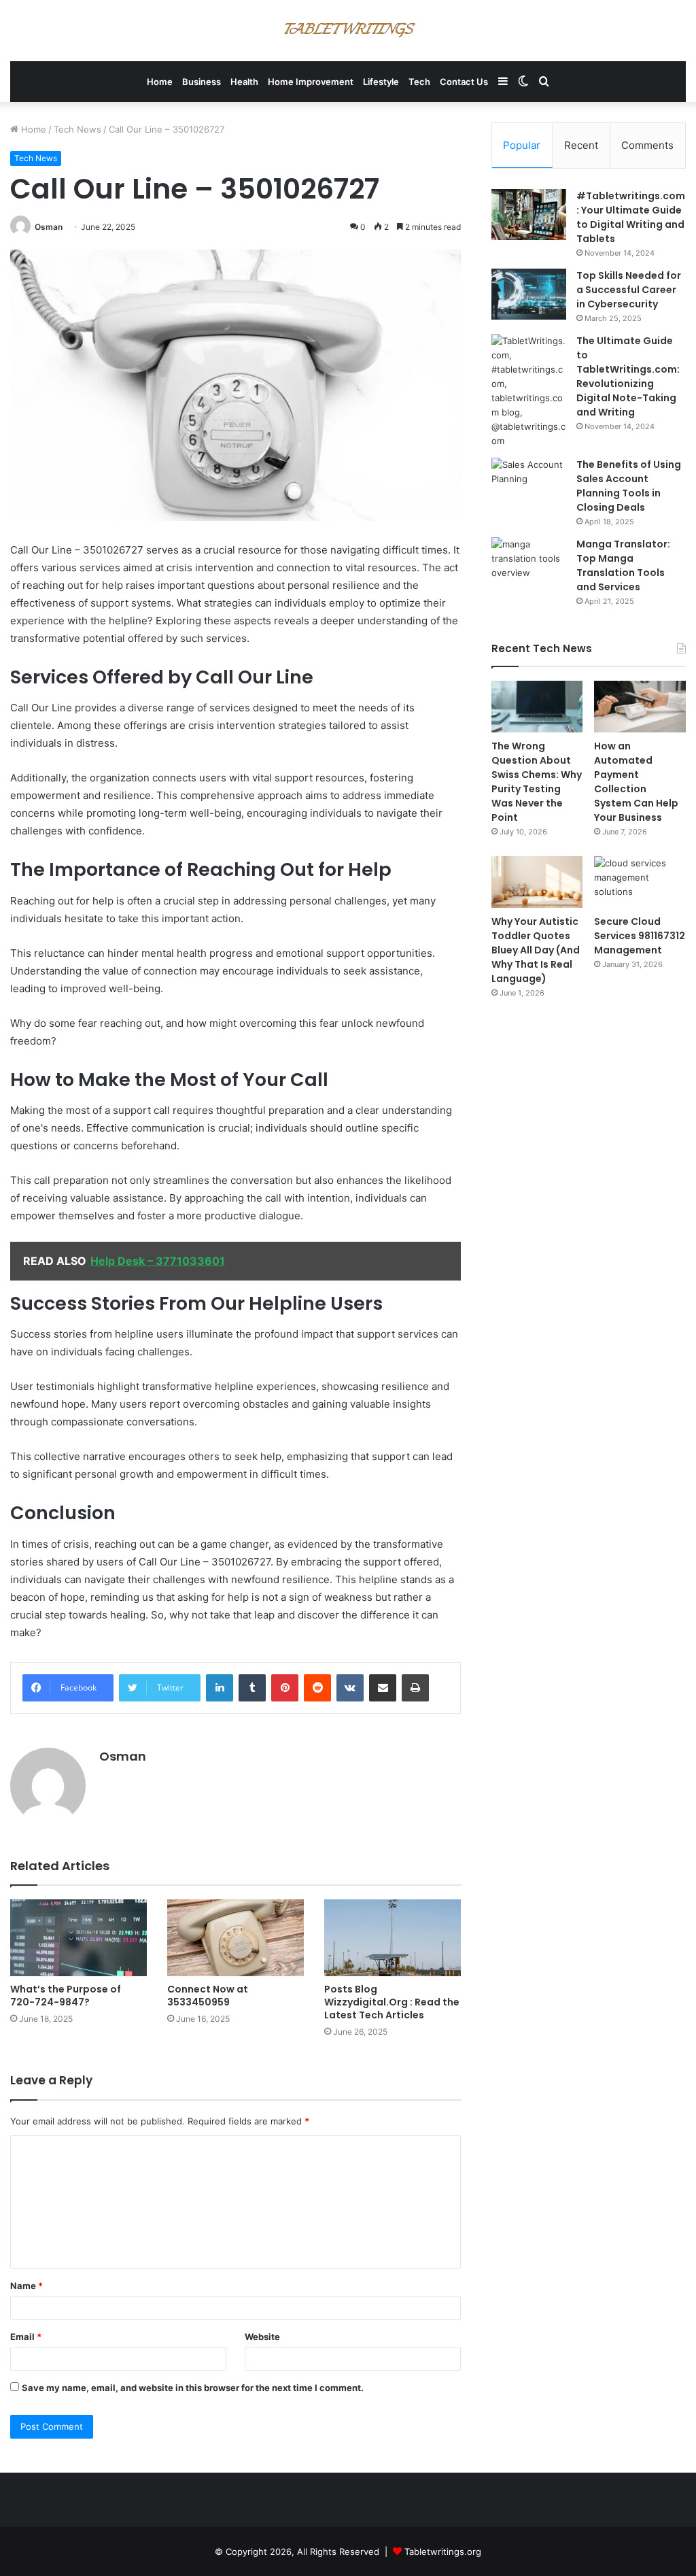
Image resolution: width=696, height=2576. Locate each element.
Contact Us (464, 82)
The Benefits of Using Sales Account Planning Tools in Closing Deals (629, 486)
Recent (581, 145)
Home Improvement (311, 82)
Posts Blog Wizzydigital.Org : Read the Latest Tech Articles (392, 2002)
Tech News (77, 129)
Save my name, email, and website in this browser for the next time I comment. (193, 2388)
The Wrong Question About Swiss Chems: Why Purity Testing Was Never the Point (537, 782)
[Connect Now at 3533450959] (236, 1938)
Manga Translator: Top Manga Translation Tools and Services (623, 565)
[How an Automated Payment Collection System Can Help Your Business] (640, 707)
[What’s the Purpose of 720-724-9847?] (79, 1938)
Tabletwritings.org (443, 2552)
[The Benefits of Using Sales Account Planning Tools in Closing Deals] (529, 483)
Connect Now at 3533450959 (208, 1996)
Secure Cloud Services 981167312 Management (640, 936)
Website (262, 2337)
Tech (419, 82)
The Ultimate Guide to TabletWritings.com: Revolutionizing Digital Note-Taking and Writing (628, 376)
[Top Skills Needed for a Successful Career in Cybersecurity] (529, 294)
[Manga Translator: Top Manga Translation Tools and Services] (529, 563)
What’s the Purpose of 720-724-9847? (66, 1996)
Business (202, 82)
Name (27, 2286)
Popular (522, 145)
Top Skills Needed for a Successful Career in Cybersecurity (629, 290)
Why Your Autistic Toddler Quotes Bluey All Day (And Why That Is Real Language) (536, 950)
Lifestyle (381, 82)
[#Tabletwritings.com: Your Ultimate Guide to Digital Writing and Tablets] (529, 215)
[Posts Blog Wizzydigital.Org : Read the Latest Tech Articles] (393, 1938)
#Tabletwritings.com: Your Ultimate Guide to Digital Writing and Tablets (631, 217)
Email (26, 2337)
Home (160, 82)
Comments (647, 145)
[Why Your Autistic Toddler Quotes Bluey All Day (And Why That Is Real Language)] (537, 882)
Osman (49, 227)
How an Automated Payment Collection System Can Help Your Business (636, 782)
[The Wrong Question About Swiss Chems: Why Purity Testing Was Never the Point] (537, 707)
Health (244, 82)
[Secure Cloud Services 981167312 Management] (640, 882)
